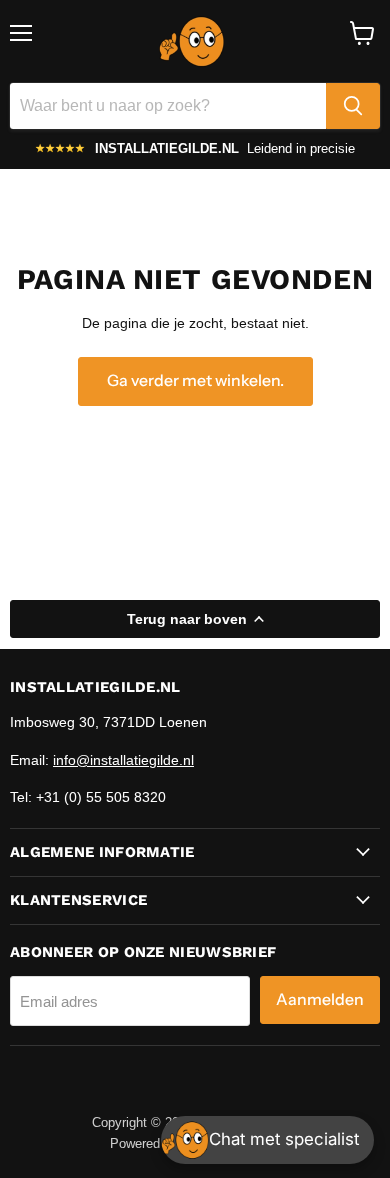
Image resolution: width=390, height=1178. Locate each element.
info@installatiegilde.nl (123, 760)
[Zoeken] (353, 106)
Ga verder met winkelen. (195, 380)
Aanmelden (320, 999)
